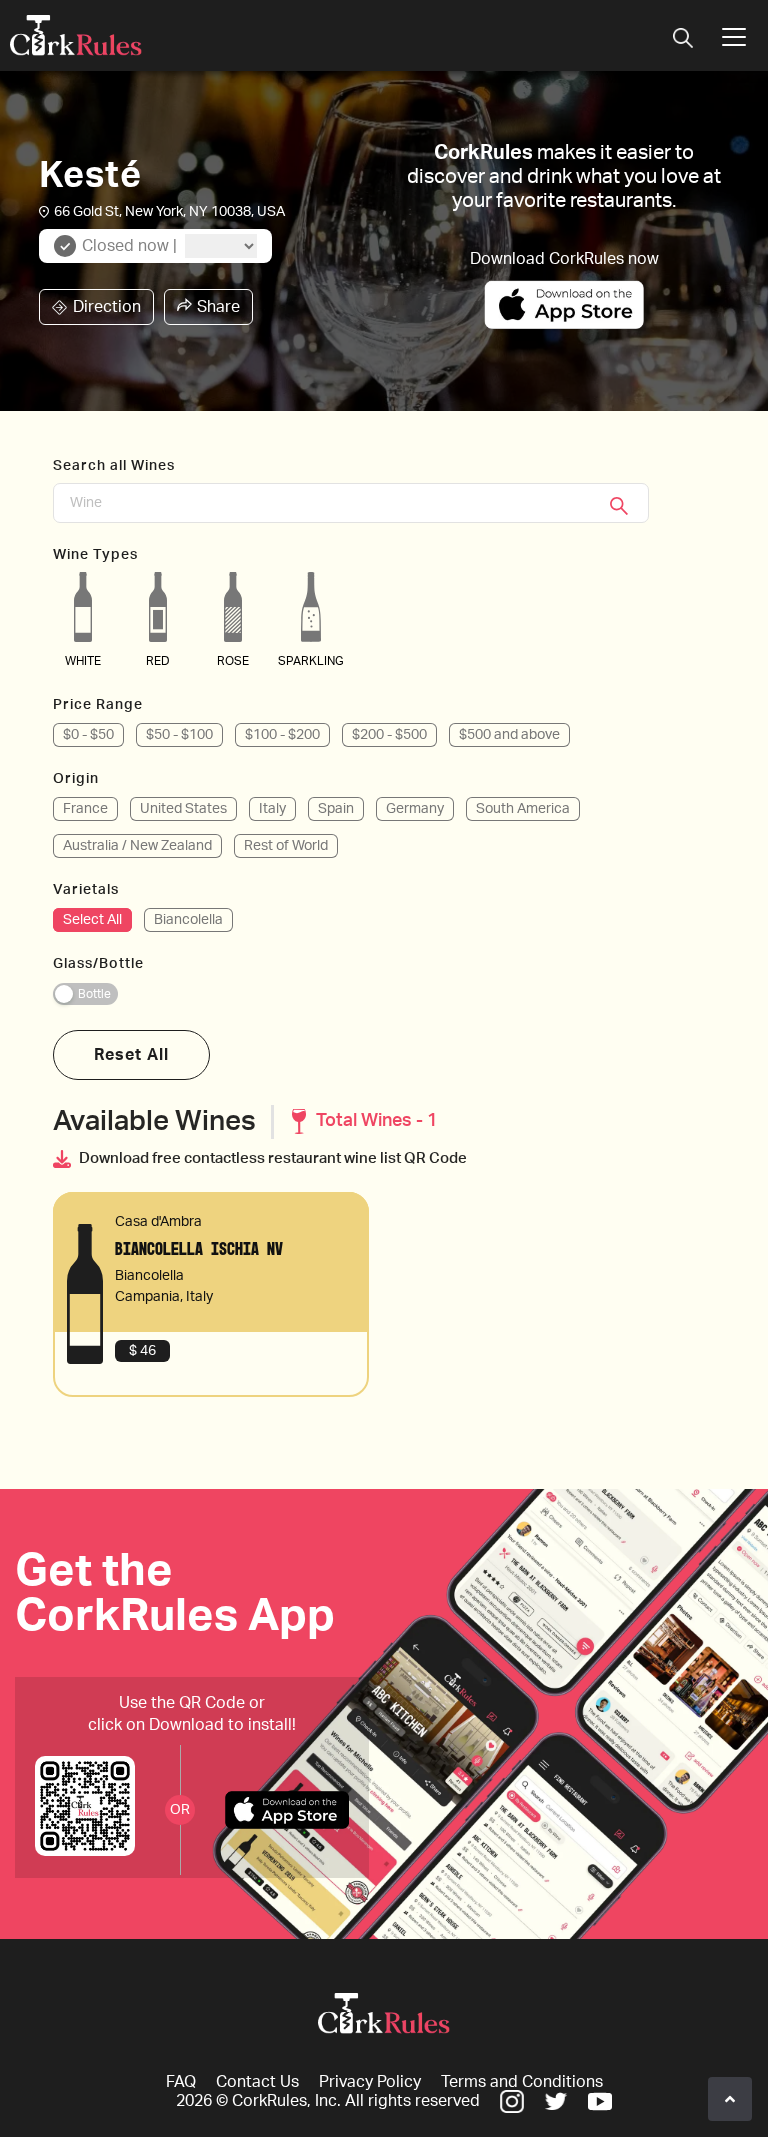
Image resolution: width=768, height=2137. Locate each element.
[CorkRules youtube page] (600, 2101)
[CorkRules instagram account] (512, 2101)
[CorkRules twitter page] (556, 2101)
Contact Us (257, 2082)
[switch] (85, 994)
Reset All (131, 1055)
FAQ (181, 2082)
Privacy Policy (370, 2082)
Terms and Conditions (522, 2082)
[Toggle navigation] (683, 40)
